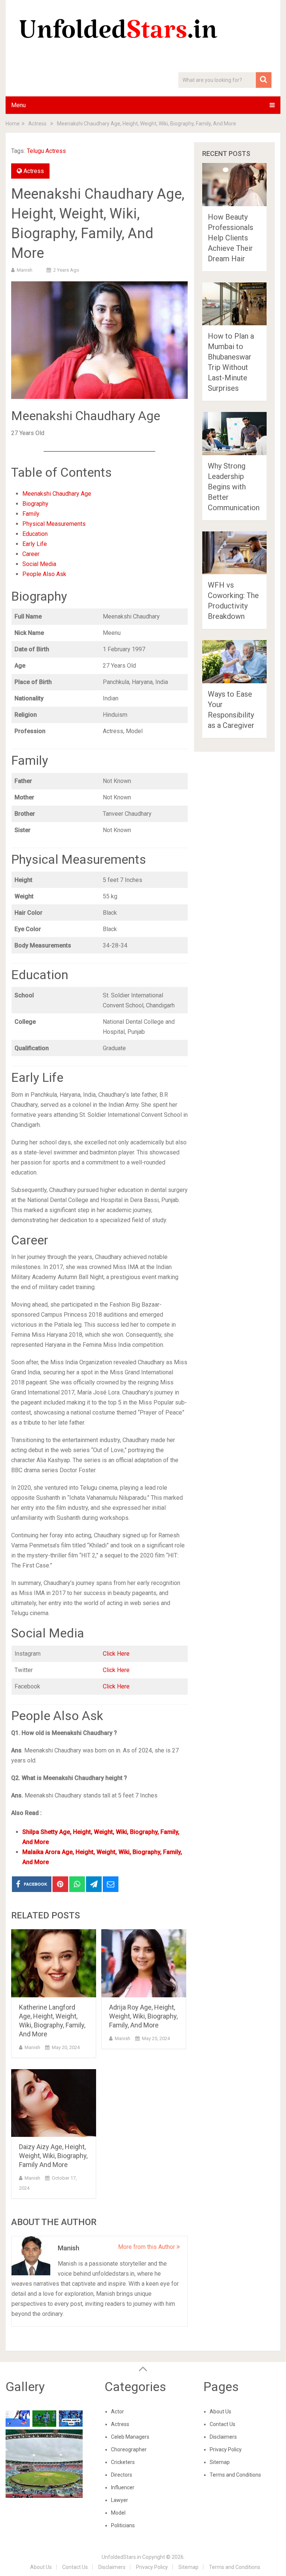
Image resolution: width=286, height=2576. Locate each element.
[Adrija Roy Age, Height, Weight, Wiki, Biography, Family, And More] (144, 1963)
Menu (18, 105)
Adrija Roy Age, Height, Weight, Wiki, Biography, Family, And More (143, 2016)
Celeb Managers (130, 2437)
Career (31, 554)
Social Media (39, 564)
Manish (25, 270)
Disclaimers (223, 2437)
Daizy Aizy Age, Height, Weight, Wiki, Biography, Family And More (53, 2156)
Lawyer (120, 2500)
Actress (34, 171)
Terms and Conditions (235, 2475)
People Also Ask (44, 574)
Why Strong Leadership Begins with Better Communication (234, 487)
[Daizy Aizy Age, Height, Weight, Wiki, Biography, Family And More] (54, 2103)
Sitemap (220, 2462)
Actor (117, 2412)
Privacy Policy (226, 2449)
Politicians (123, 2525)
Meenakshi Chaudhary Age (57, 494)
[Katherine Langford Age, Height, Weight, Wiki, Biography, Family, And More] (54, 1963)
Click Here (116, 1654)
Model (118, 2513)
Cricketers (123, 2462)
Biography (35, 504)
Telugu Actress (46, 151)
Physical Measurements (54, 524)
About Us (220, 2412)
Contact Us (223, 2424)
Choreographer (129, 2449)
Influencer (123, 2487)
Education (35, 534)
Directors (122, 2475)
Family (31, 514)
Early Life (35, 544)
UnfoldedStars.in (121, 2557)
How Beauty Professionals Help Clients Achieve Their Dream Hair (231, 238)
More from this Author (147, 2247)
